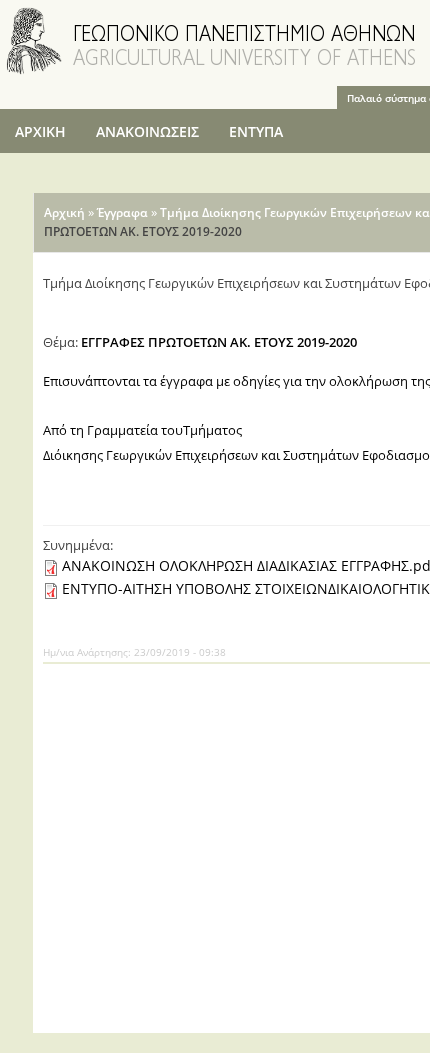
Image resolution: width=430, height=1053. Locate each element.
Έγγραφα (122, 212)
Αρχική (64, 212)
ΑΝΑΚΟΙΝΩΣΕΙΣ (147, 131)
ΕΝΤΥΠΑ (256, 131)
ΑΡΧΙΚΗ (40, 131)
